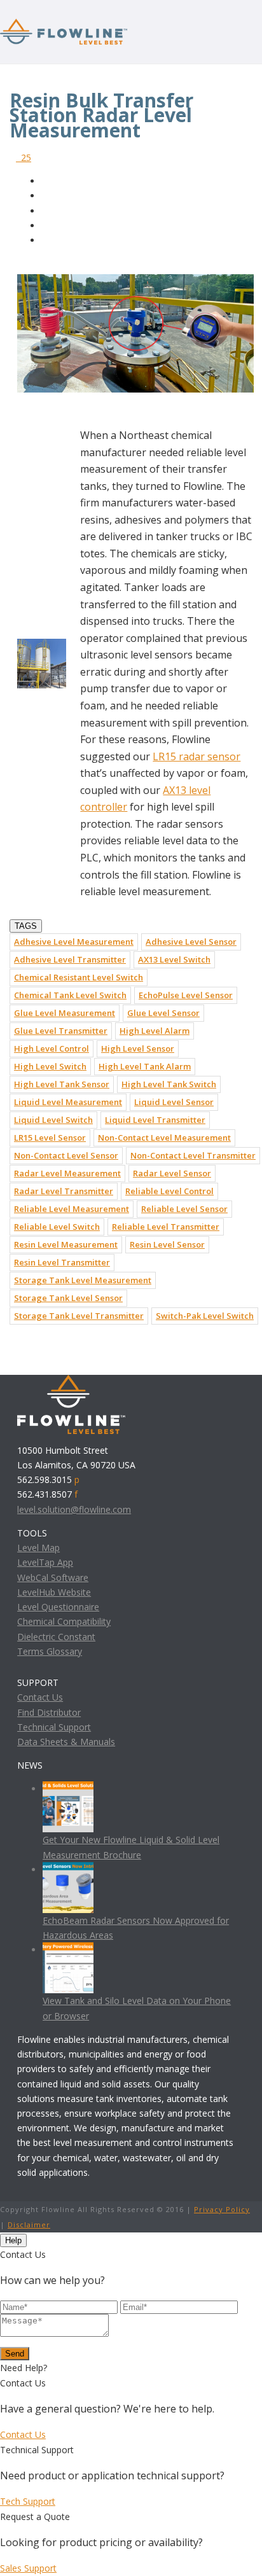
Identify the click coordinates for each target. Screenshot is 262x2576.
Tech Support (28, 2501)
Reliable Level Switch (57, 1227)
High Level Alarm (155, 1031)
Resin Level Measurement (66, 1244)
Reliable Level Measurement (72, 1209)
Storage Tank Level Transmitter (79, 1316)
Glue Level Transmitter (61, 1031)
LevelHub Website (54, 1592)
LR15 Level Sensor (50, 1138)
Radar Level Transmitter (64, 1191)
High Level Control (52, 1048)
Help (13, 2240)
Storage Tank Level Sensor (68, 1298)
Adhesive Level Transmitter (70, 959)
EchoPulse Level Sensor (186, 995)
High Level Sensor (138, 1048)
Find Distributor (49, 1712)
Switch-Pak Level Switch (205, 1316)
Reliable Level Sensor (184, 1209)
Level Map (38, 1548)
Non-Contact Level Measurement (164, 1138)
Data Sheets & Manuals (66, 1742)
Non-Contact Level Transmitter (193, 1155)
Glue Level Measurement (65, 1013)
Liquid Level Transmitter (155, 1120)
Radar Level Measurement (67, 1173)
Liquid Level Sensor (174, 1102)
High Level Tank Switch (169, 1084)
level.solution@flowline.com (74, 1509)
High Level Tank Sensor (62, 1084)
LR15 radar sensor (197, 756)
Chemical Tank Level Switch (70, 995)
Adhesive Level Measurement (74, 942)
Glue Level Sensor (163, 1013)
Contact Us (40, 1697)
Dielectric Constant (56, 1637)
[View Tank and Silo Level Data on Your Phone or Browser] (68, 1950)
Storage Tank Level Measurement (83, 1280)
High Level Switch (50, 1066)
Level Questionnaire (58, 1607)
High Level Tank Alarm (145, 1066)
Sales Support (28, 2568)
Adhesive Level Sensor (191, 942)
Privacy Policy (222, 2209)
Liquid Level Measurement (68, 1102)
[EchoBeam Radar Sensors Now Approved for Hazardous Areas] (68, 1869)
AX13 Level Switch (174, 959)
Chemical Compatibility (64, 1621)
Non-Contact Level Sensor (66, 1155)
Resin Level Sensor (167, 1244)
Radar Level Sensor (172, 1173)
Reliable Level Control (169, 1191)
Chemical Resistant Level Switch (79, 977)
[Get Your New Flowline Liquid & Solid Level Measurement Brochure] (68, 1789)
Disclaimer (29, 2224)
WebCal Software (53, 1577)
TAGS (26, 926)
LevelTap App (45, 1562)
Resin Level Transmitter (62, 1262)
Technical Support (54, 1727)
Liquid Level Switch (53, 1120)
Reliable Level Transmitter (166, 1227)
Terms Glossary (50, 1651)
